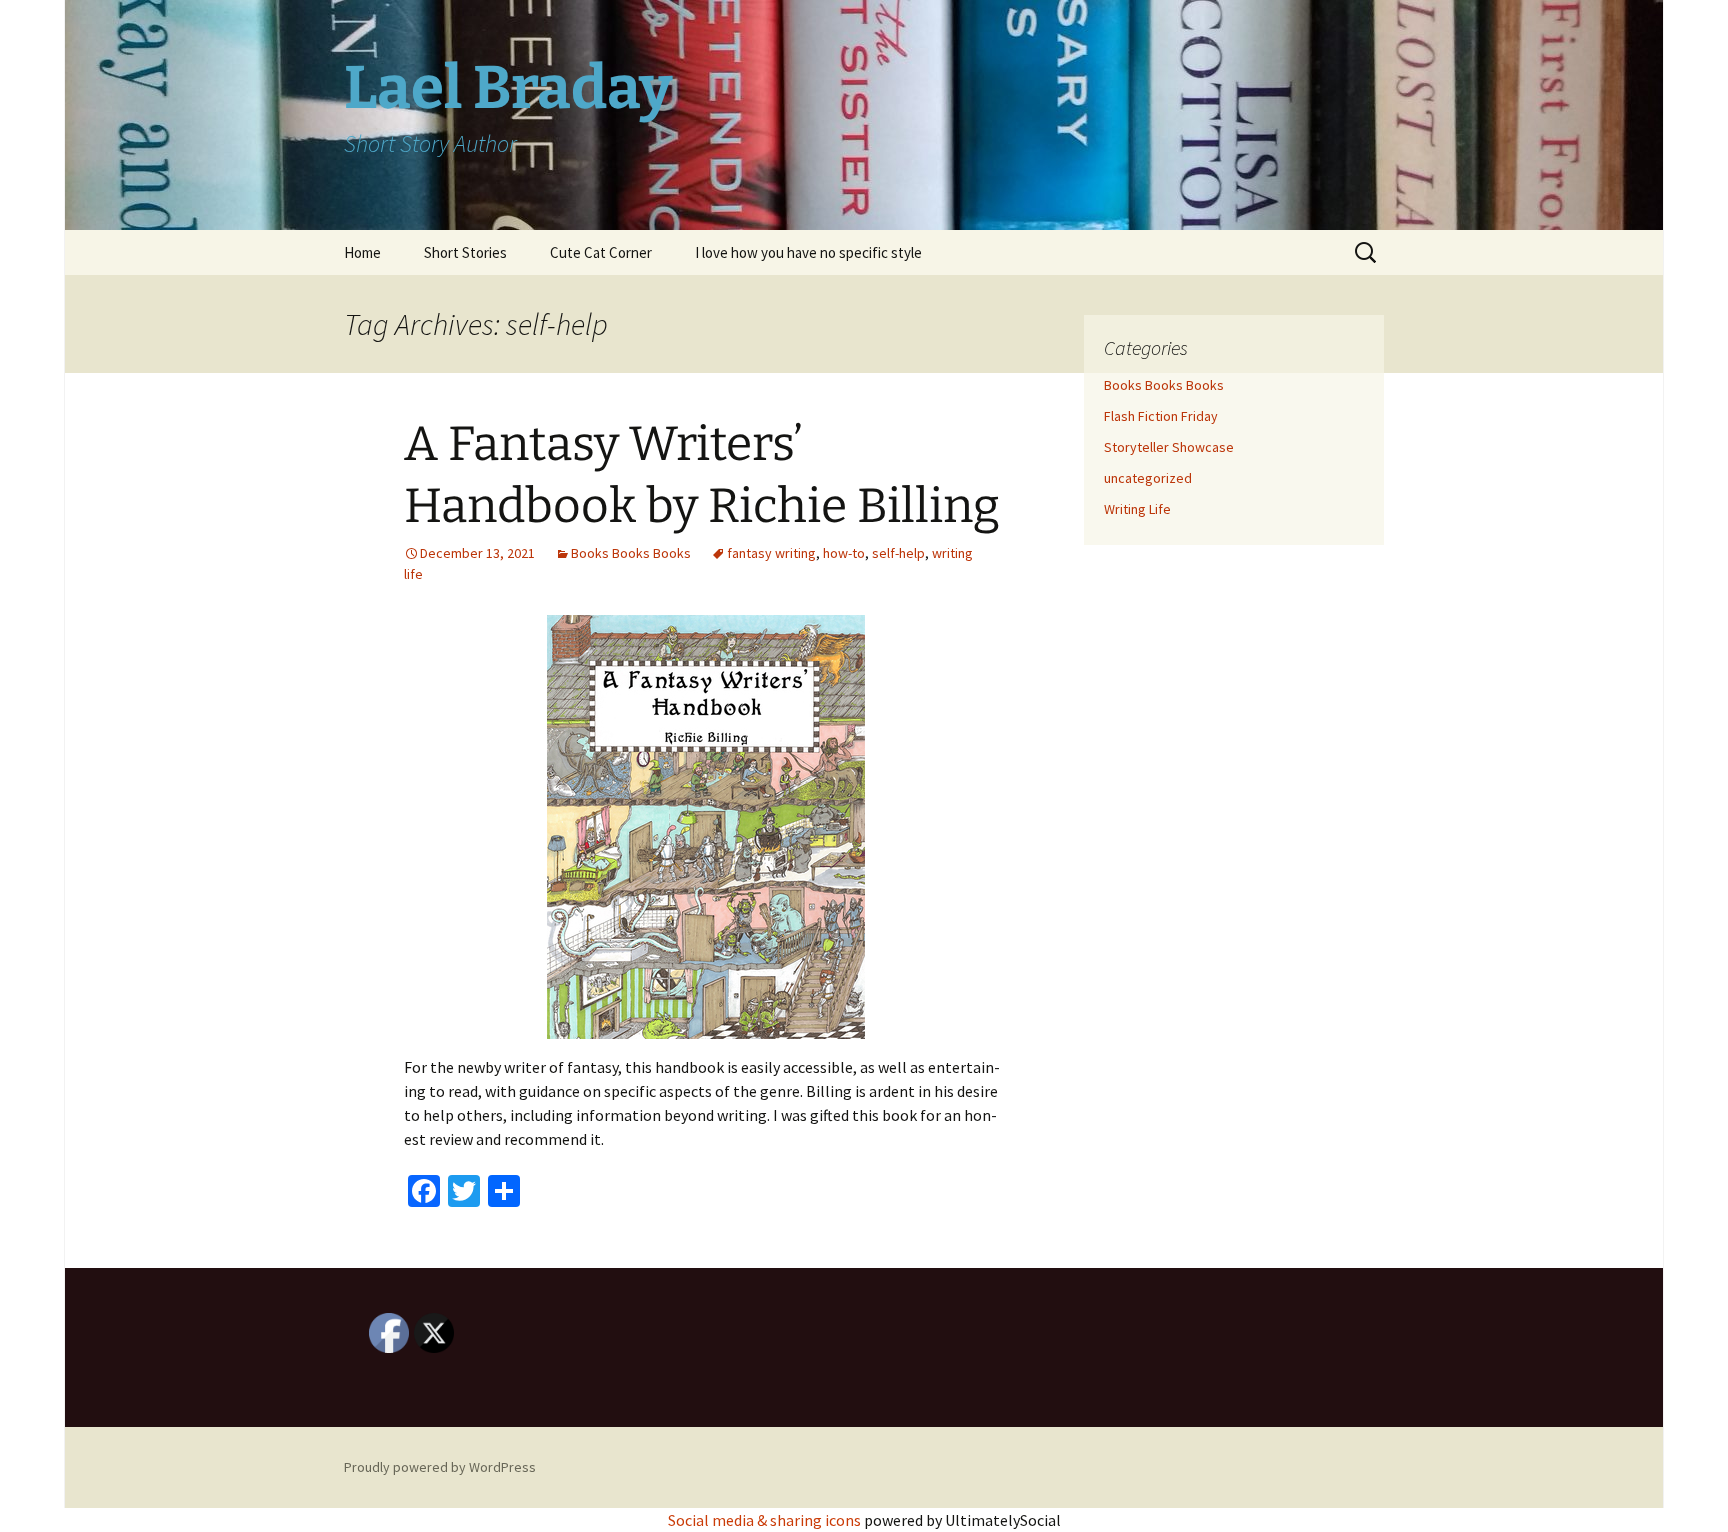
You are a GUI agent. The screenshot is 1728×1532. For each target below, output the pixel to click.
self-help (898, 553)
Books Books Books (631, 553)
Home (362, 252)
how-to (844, 553)
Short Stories (465, 252)
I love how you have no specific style (808, 252)
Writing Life (1137, 509)
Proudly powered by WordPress (440, 1467)
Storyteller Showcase (1169, 447)
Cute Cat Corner (601, 252)
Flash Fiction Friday (1161, 416)
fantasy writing (771, 553)
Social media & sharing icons (766, 1520)
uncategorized (1148, 478)
